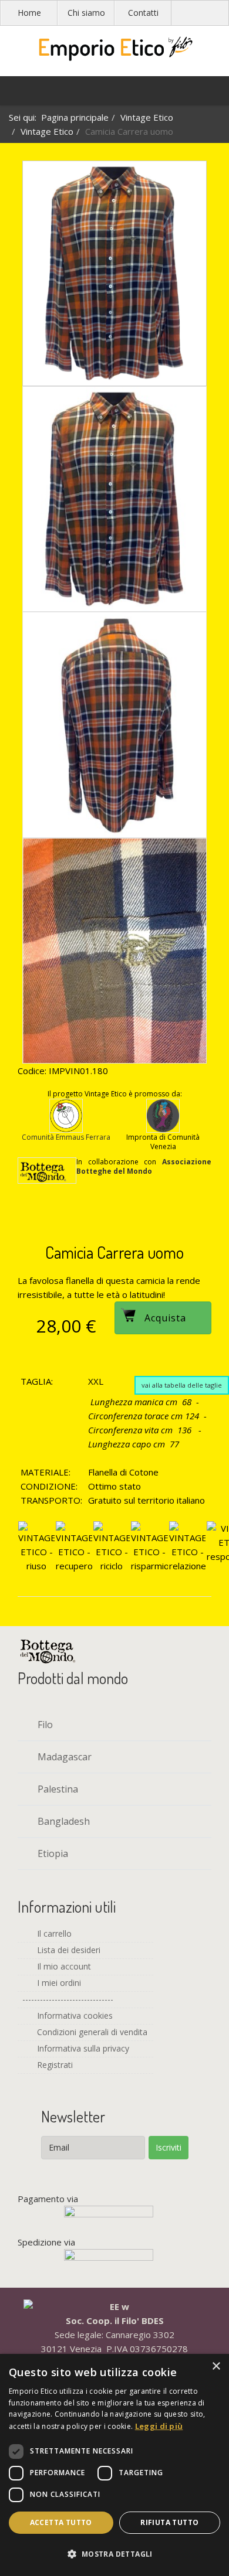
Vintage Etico (147, 117)
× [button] (216, 2367)
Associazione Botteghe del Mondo (144, 1166)
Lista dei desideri (68, 1950)
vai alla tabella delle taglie (182, 1385)
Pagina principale (75, 117)
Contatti (143, 13)
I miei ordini (58, 1983)
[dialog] (114, 2465)
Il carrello (53, 1933)
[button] (114, 2554)
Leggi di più (159, 2426)
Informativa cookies (74, 2016)
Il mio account (63, 1966)
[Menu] (15, 94)
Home (29, 13)
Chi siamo (86, 13)
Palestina (57, 1789)
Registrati (54, 2065)
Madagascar (63, 1757)
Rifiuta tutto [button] (169, 2522)
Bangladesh (63, 1821)
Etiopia (52, 1853)
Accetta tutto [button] (61, 2522)
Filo (44, 1725)
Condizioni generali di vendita (91, 2032)
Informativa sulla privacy (82, 2048)
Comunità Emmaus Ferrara (66, 1137)
